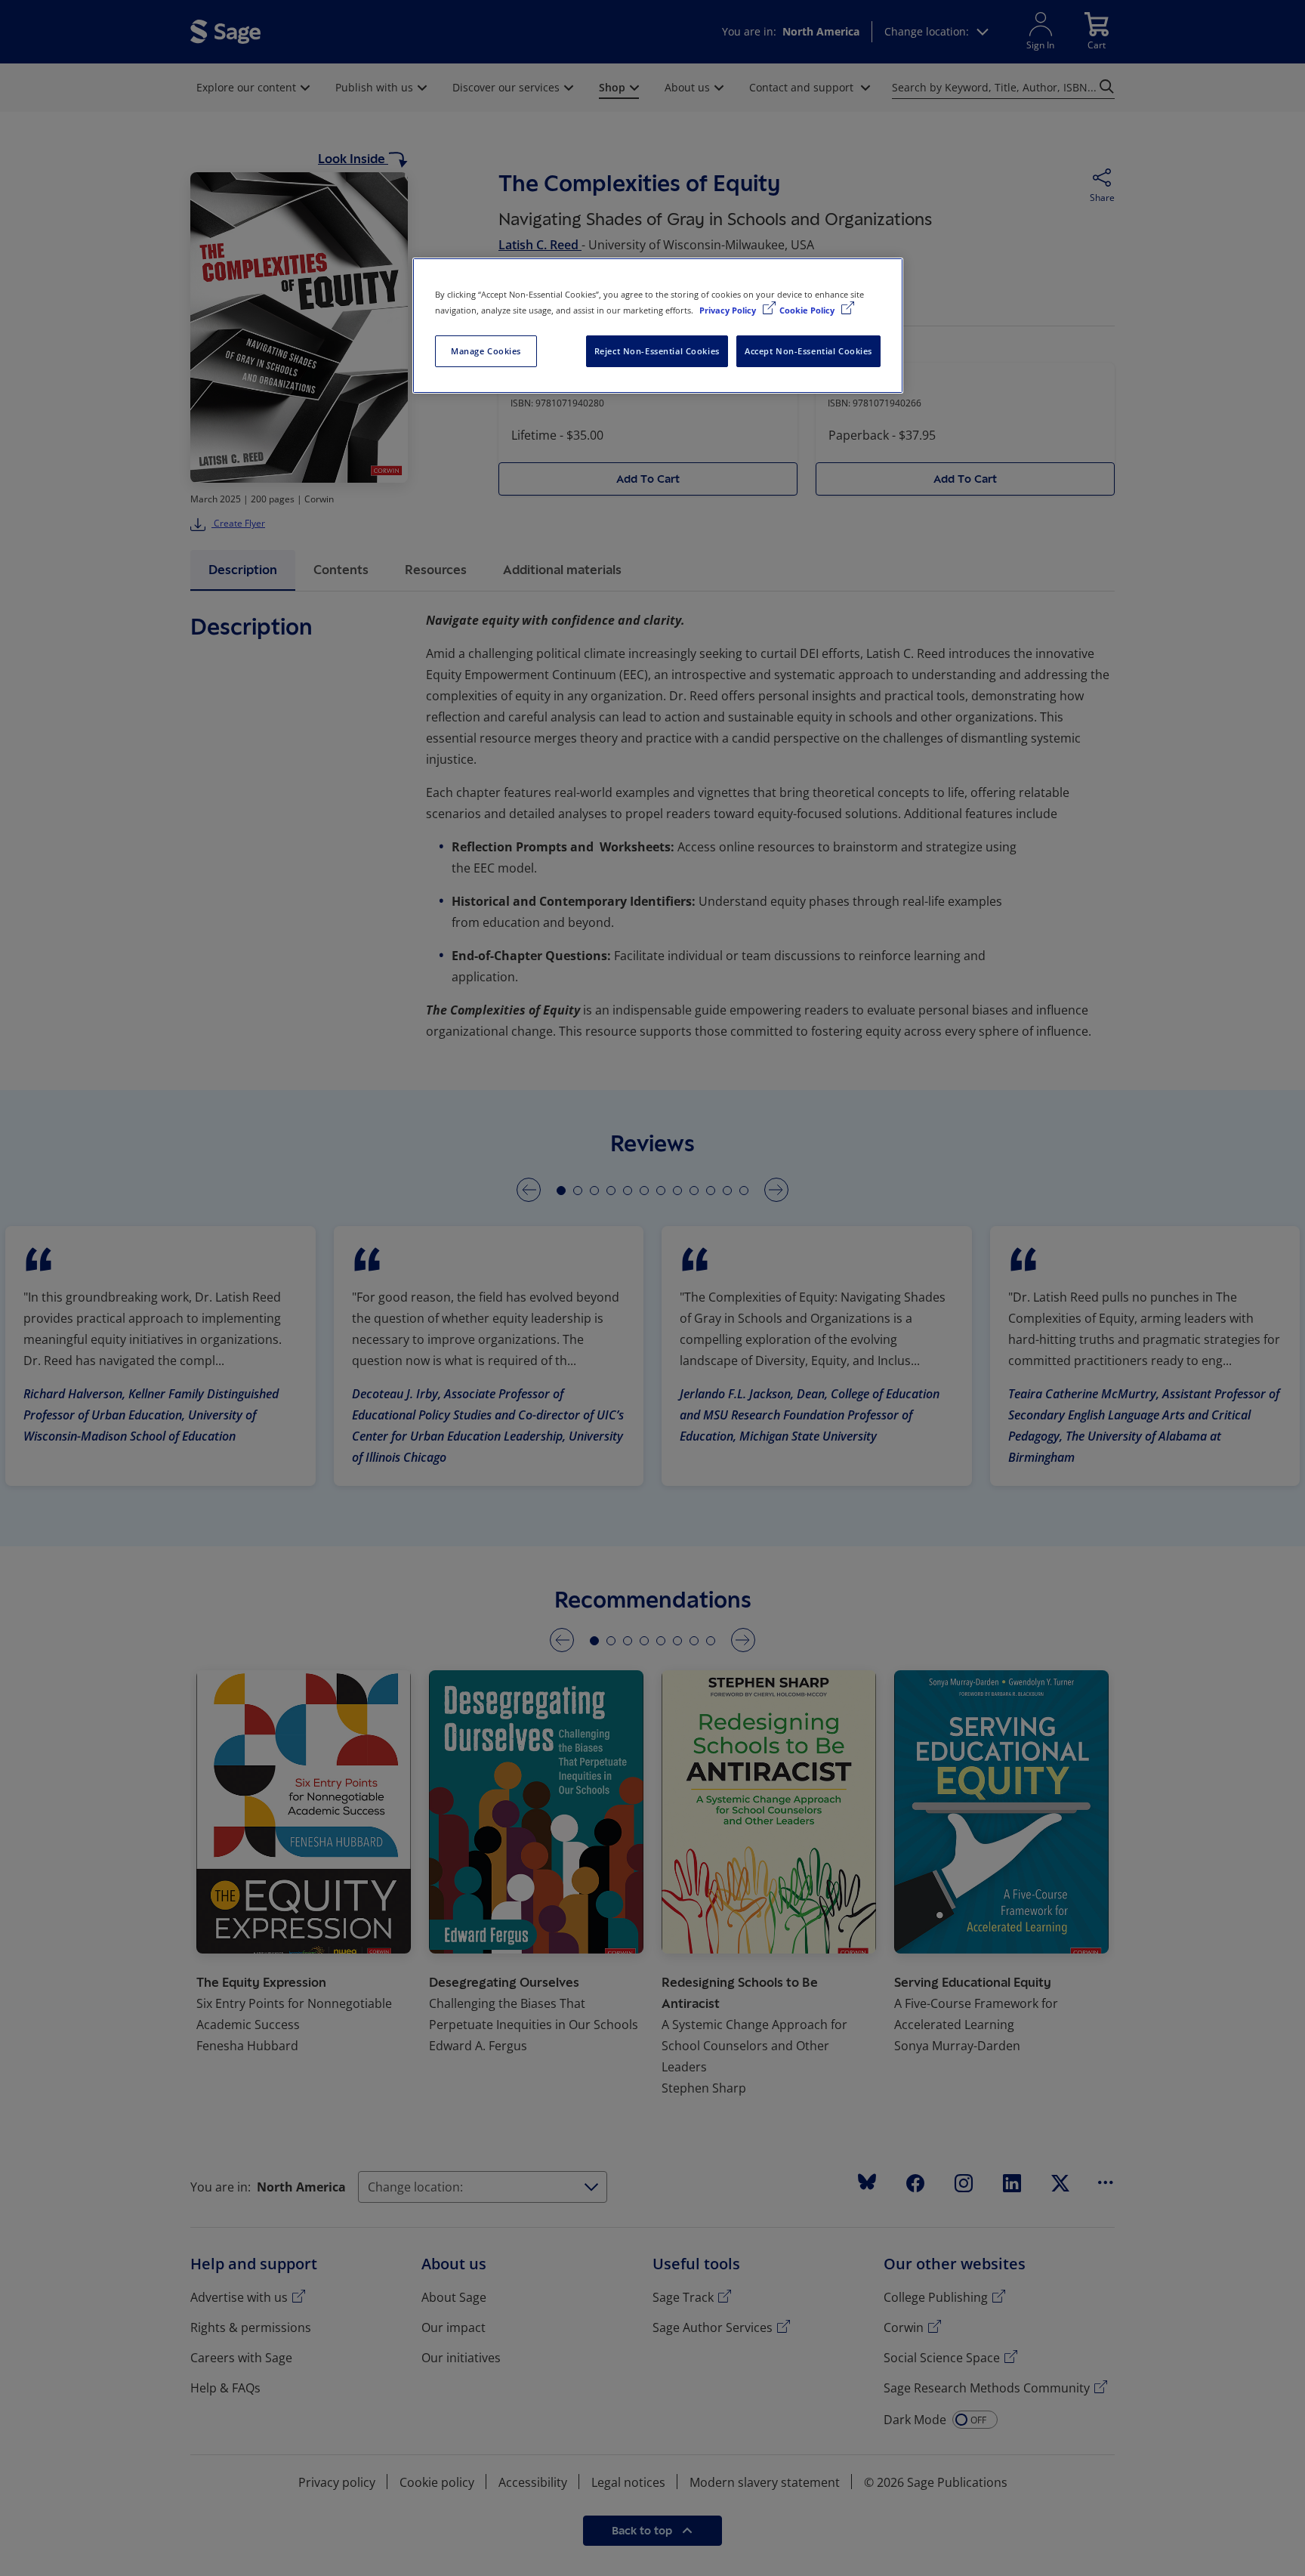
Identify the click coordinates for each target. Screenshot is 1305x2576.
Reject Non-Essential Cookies (657, 351)
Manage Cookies (486, 351)
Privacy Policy (729, 310)
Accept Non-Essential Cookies (808, 351)
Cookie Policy (808, 310)
